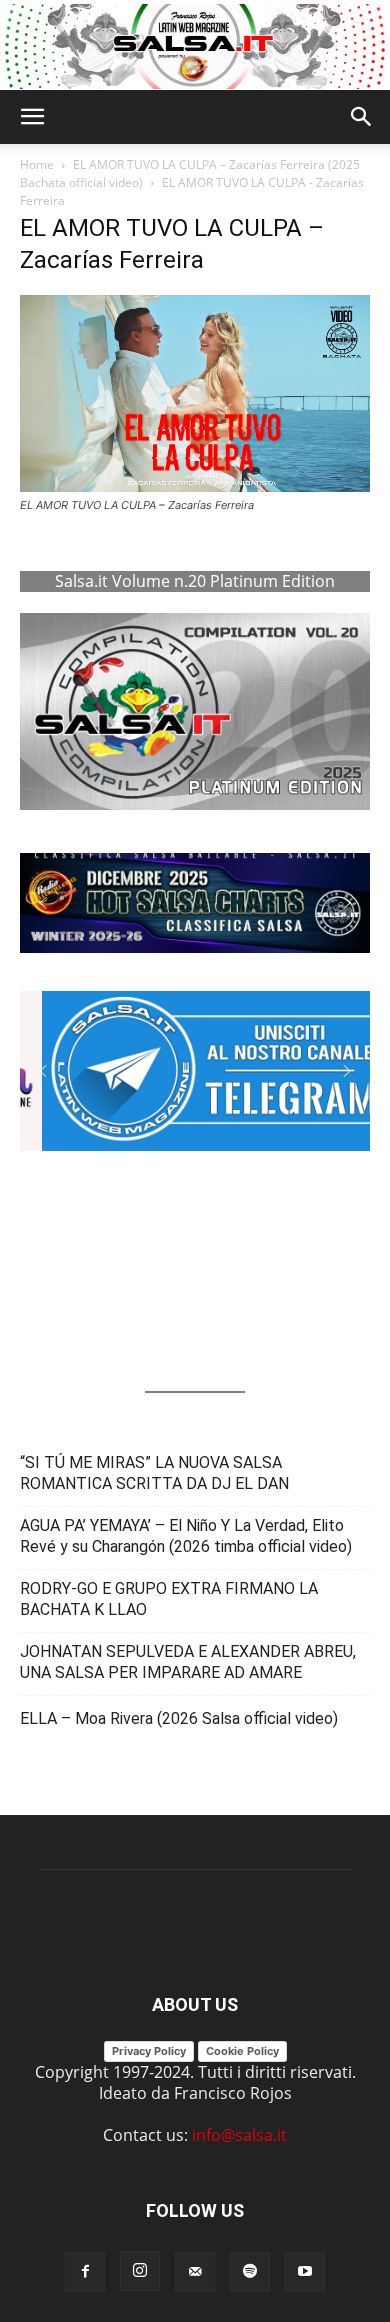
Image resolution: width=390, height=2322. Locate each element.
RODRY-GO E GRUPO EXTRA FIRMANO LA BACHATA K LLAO (169, 1599)
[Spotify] (250, 2272)
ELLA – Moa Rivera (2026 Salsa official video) (179, 1718)
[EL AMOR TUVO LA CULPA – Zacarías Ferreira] (195, 486)
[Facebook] (85, 2272)
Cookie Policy (242, 2051)
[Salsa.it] (195, 46)
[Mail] (195, 2272)
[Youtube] (305, 2272)
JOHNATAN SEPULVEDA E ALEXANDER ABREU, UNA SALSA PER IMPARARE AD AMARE (188, 1662)
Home (37, 164)
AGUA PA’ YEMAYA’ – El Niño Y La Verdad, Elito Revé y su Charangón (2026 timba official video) (186, 1536)
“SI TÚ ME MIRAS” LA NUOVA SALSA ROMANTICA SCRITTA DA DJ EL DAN (154, 1473)
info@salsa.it (239, 2135)
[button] (32, 117)
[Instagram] (140, 2271)
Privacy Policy (149, 2051)
